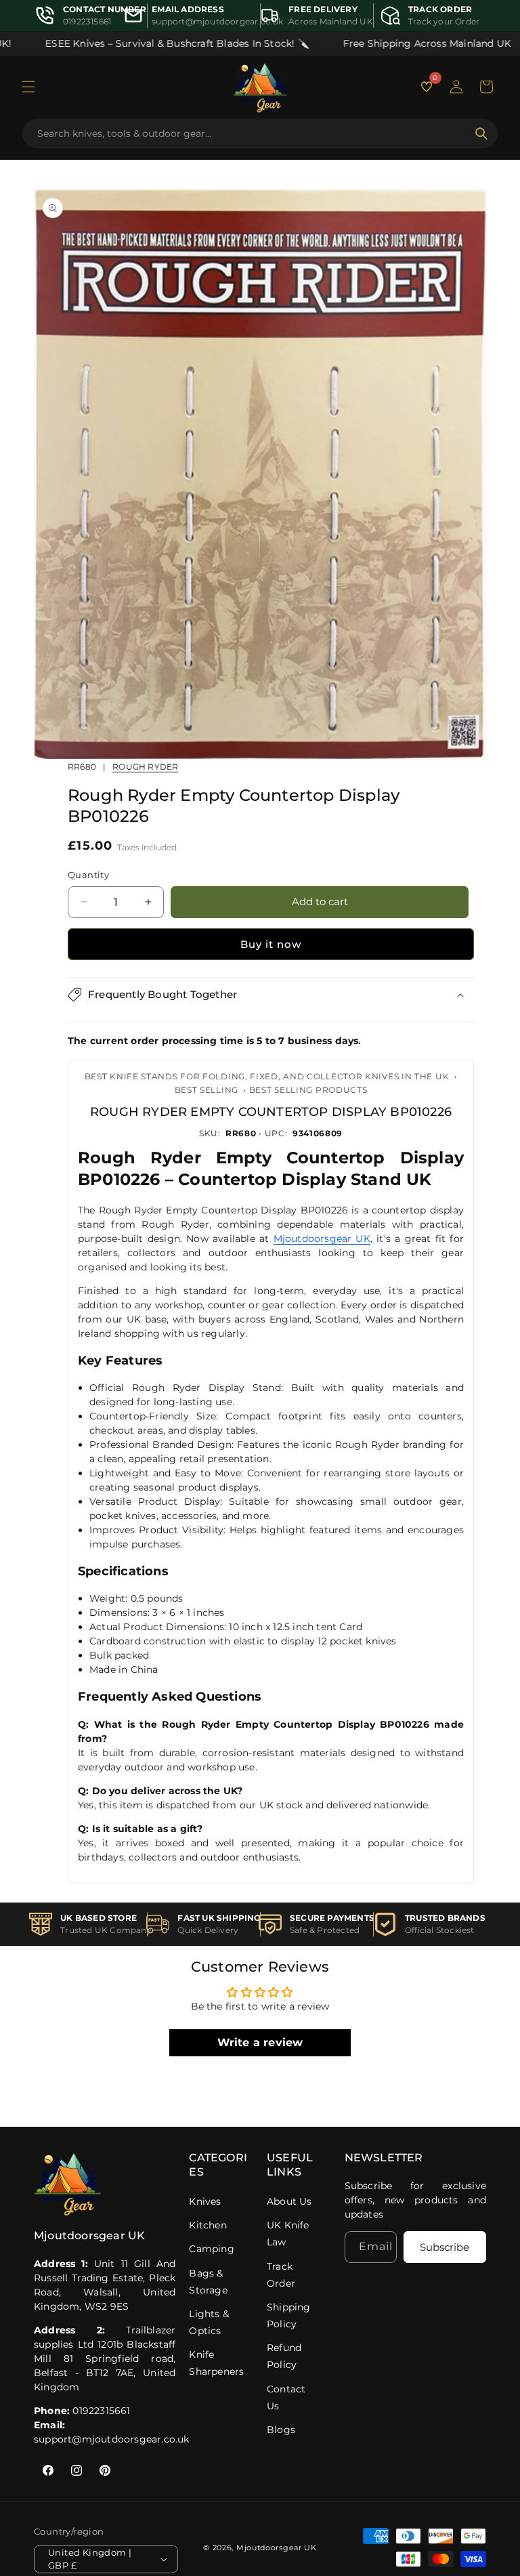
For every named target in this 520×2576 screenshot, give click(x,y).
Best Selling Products (308, 1090)
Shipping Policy (289, 2315)
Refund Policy (284, 2356)
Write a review (260, 2042)
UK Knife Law (288, 2234)
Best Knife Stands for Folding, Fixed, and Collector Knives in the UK (267, 1076)
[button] (28, 87)
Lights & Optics (209, 2322)
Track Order (281, 2275)
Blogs (281, 2430)
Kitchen (208, 2225)
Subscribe (445, 2247)
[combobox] (252, 133)
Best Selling (207, 1090)
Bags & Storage (208, 2282)
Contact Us (286, 2397)
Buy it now (271, 944)
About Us (289, 2201)
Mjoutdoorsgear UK (322, 1239)
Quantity (88, 875)
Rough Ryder (145, 767)
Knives (205, 2201)
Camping (211, 2249)
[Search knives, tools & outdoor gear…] (481, 133)
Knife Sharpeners (216, 2363)
